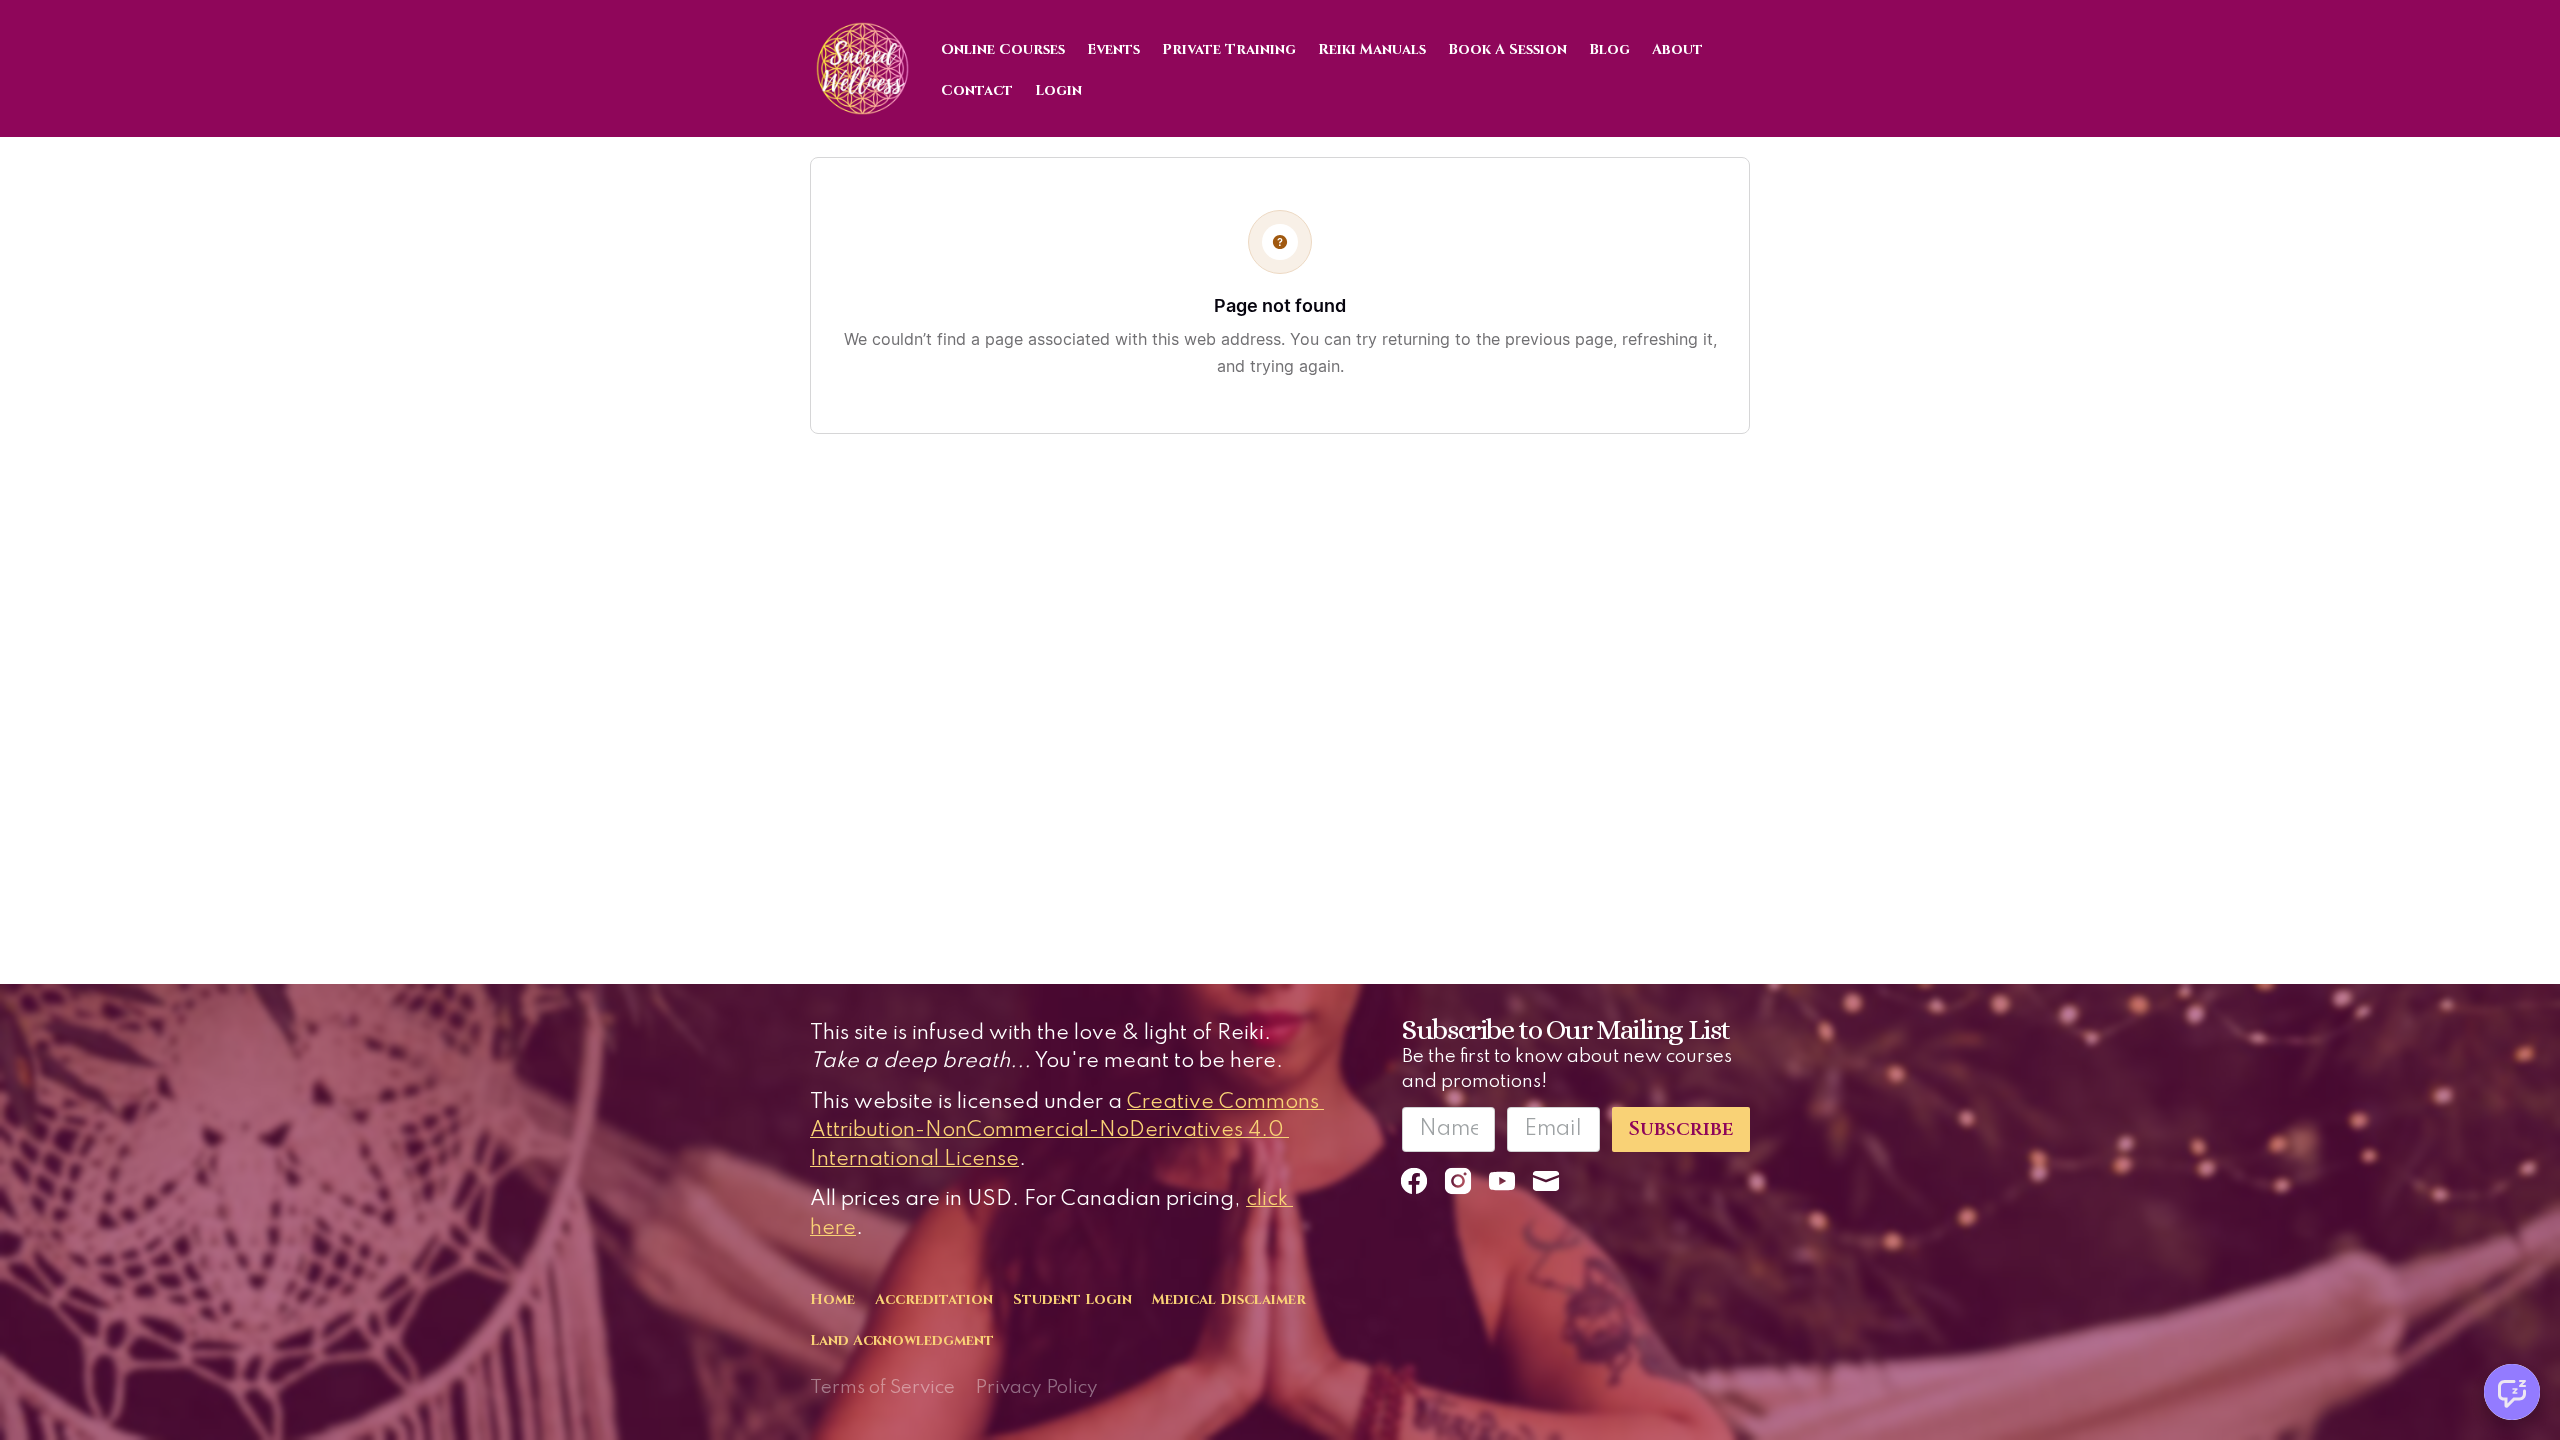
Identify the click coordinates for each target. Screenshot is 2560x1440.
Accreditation (934, 1299)
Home (832, 1299)
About (1677, 49)
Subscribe (1681, 1129)
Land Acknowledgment (902, 1340)
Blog (1609, 49)
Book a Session (1507, 49)
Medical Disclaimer (1229, 1299)
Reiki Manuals (1372, 49)
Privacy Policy (1036, 1387)
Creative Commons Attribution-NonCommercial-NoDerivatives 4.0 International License (1067, 1131)
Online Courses (1003, 49)
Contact (977, 90)
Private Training (1229, 49)
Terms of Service (882, 1387)
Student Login (1072, 1299)
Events (1113, 49)
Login (1058, 90)
